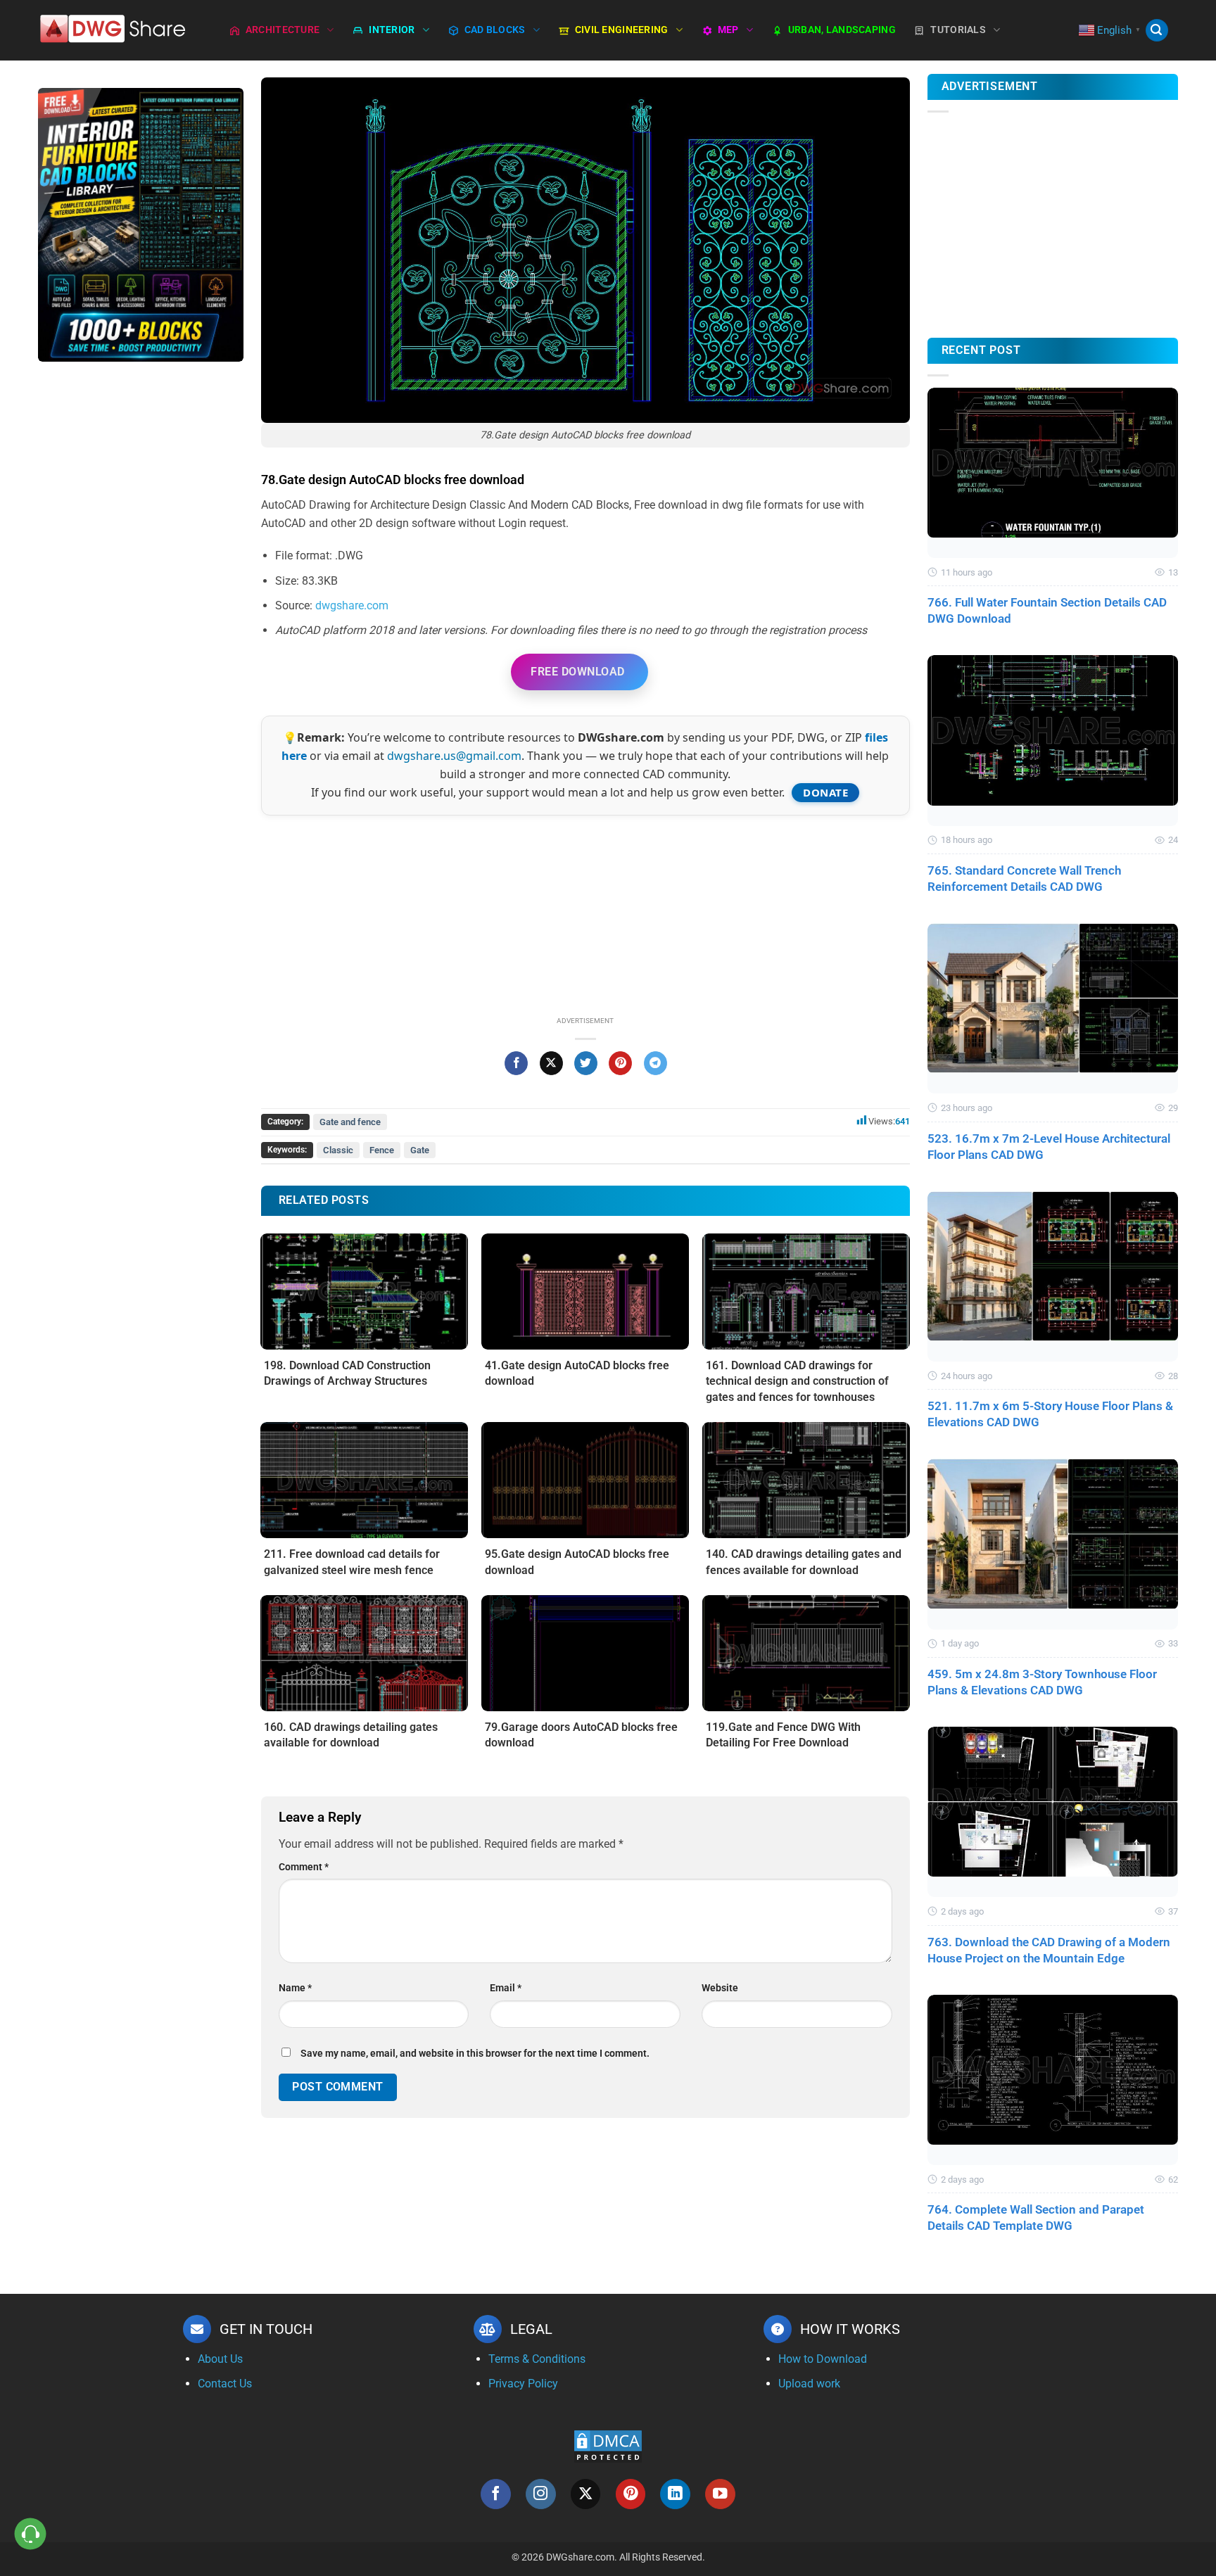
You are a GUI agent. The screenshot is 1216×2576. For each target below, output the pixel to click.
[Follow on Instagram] (541, 2494)
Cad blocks (495, 30)
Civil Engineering (622, 30)
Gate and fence (350, 1122)
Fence (382, 1150)
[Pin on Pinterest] (620, 1063)
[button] (1157, 31)
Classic (338, 1150)
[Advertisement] (141, 595)
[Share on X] (551, 1063)
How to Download (823, 2359)
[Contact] (31, 2534)
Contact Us (225, 2384)
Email (506, 1988)
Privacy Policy (523, 2384)
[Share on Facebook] (516, 1063)
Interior (392, 30)
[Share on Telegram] (655, 1063)
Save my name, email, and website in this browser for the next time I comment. (475, 2054)
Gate (420, 1150)
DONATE (825, 792)
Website (720, 1988)
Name (295, 1988)
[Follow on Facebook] (496, 2494)
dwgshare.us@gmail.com (454, 756)
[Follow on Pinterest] (631, 2494)
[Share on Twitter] (586, 1063)
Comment (304, 1867)
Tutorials (958, 30)
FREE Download (577, 672)
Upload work (809, 2384)
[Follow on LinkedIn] (675, 2494)
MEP (728, 30)
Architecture (283, 30)
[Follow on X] (586, 2494)
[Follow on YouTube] (720, 2494)
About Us (220, 2359)
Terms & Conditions (537, 2359)
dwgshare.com (352, 605)
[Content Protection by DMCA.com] (608, 2445)
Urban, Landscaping (842, 30)
